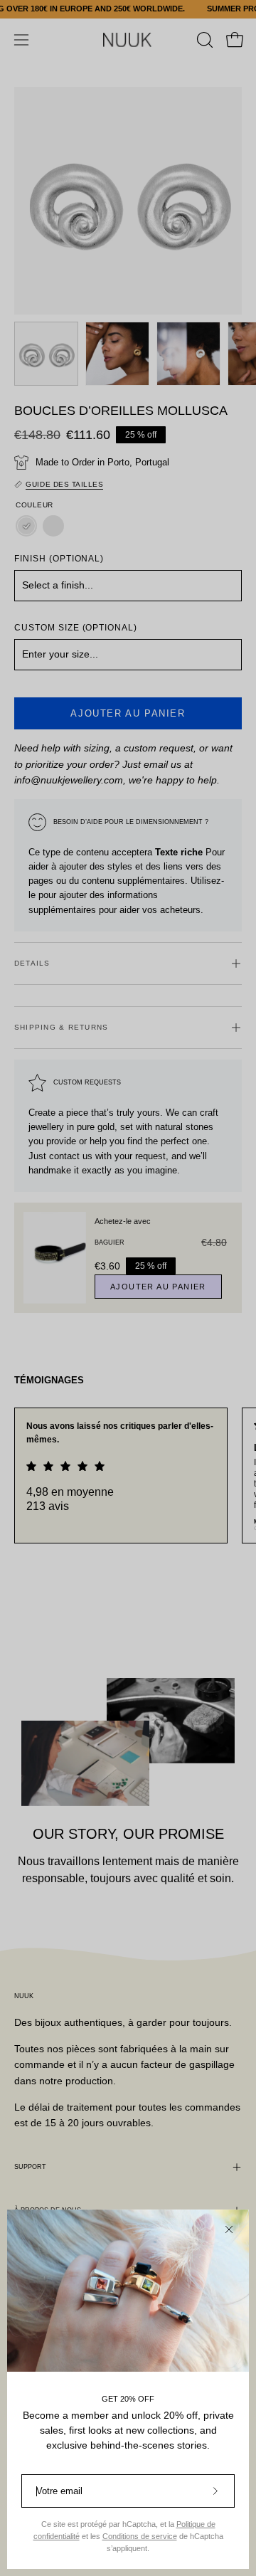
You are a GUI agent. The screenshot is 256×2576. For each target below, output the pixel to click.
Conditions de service (140, 2536)
